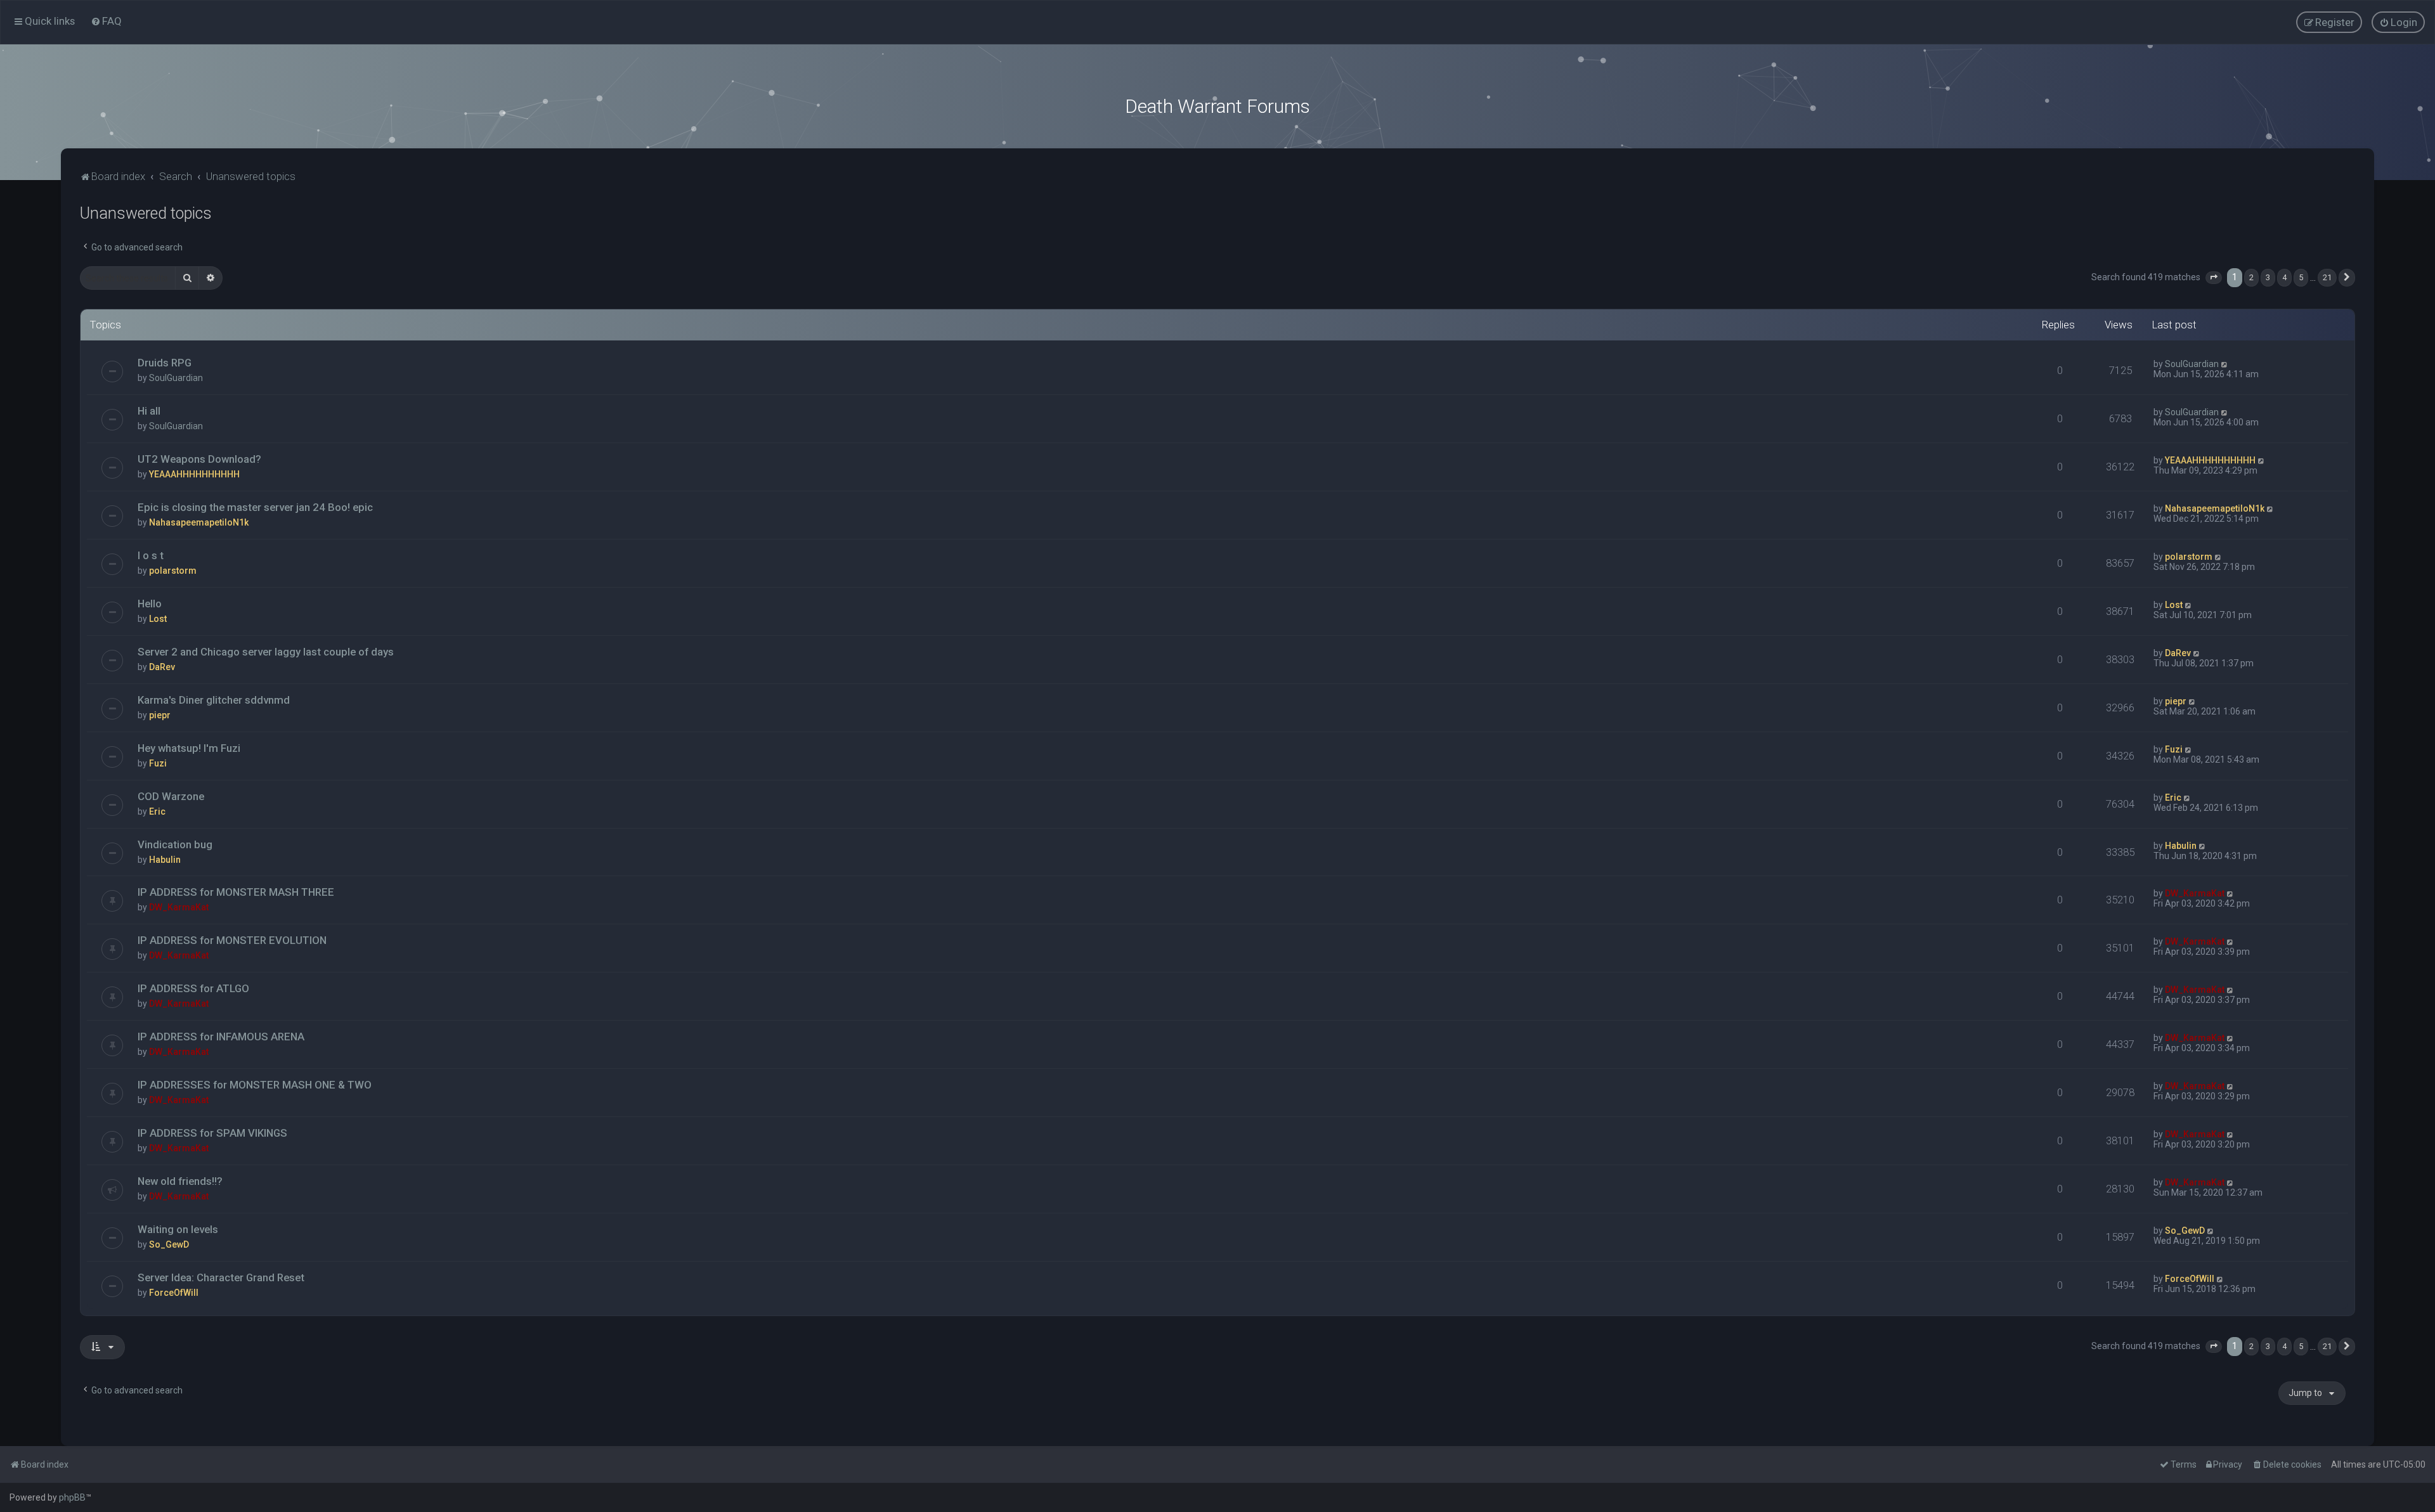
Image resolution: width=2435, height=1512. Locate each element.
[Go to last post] (2225, 364)
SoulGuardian (176, 378)
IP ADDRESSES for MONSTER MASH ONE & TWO (255, 1085)
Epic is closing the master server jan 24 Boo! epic (255, 507)
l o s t (151, 555)
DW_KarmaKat (179, 907)
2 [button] (2251, 277)
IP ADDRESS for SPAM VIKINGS (212, 1133)
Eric (157, 811)
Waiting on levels (178, 1229)
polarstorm (173, 571)
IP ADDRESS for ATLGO (193, 988)
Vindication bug (175, 844)
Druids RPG (165, 363)
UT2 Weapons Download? (199, 459)
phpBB (72, 1497)
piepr (160, 715)
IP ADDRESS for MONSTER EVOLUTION (232, 940)
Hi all (149, 411)
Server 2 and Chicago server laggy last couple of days (266, 652)
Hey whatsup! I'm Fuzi (189, 748)
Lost (158, 619)
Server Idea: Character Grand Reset (221, 1277)
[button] (2214, 278)
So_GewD (169, 1244)
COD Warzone (171, 796)
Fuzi (158, 763)
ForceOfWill (174, 1293)
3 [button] (2268, 277)
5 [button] (2301, 277)
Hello (150, 604)
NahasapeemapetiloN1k (199, 522)
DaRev (162, 667)
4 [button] (2284, 277)
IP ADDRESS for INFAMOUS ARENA (221, 1037)
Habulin (165, 860)
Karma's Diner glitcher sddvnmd (214, 700)
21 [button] (2327, 277)
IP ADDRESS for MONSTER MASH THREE (236, 892)
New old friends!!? (180, 1181)
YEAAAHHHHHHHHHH (194, 474)
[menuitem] (106, 21)
